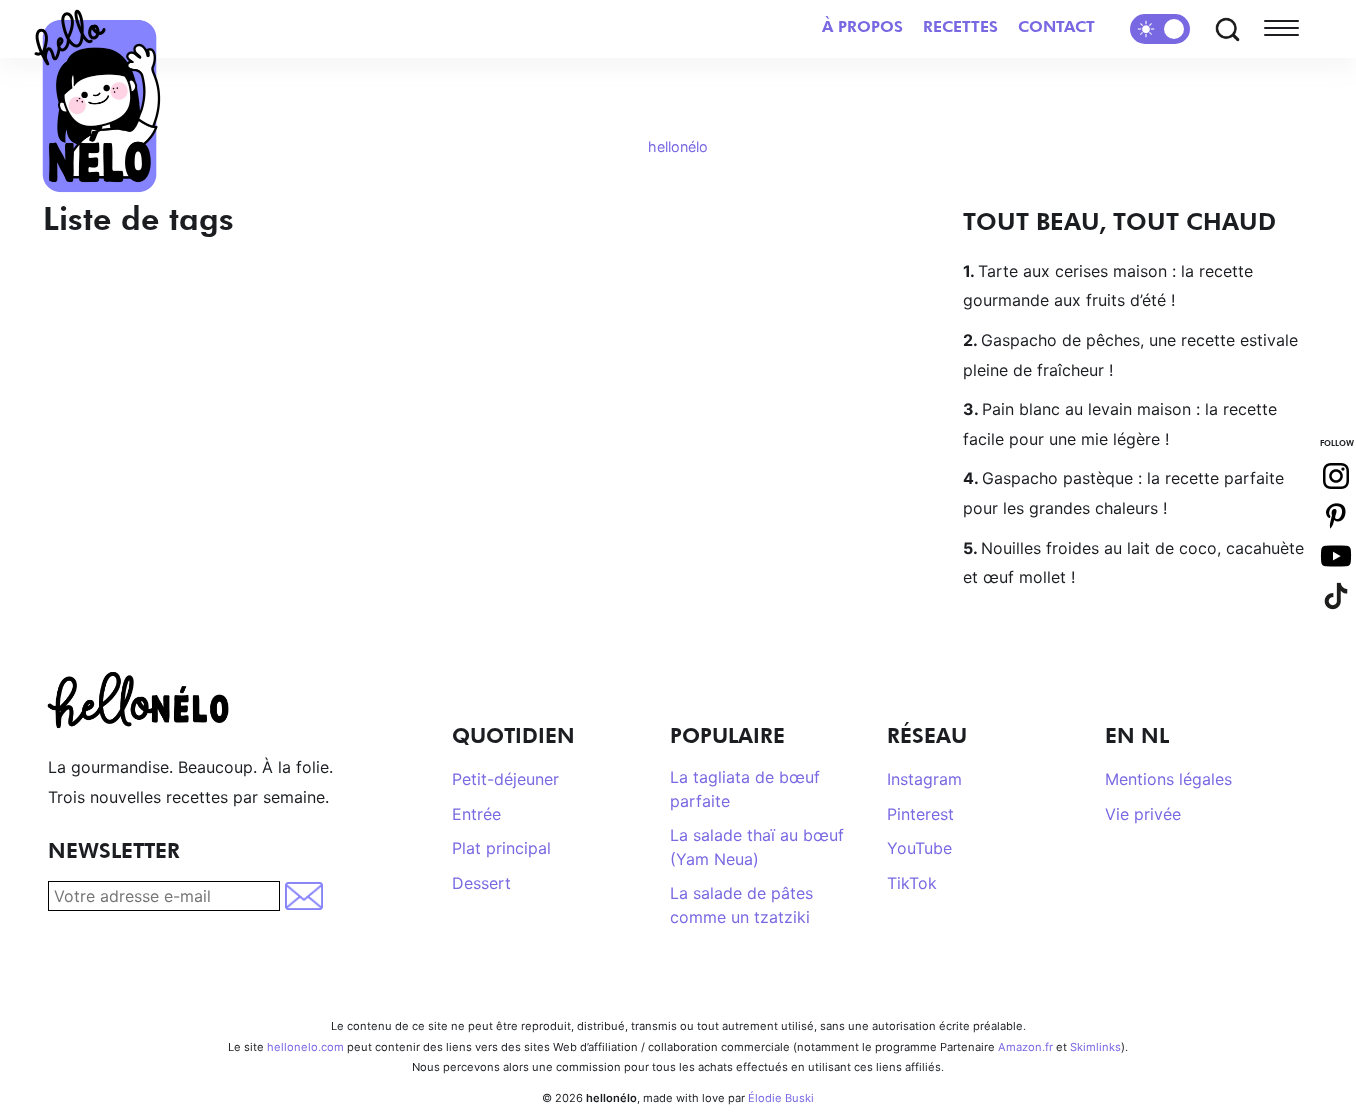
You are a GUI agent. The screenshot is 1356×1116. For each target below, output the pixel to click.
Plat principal (501, 848)
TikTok (912, 883)
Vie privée (1143, 814)
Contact (1056, 26)
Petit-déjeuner (505, 779)
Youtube (1336, 556)
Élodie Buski (781, 1098)
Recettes (960, 26)
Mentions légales (1168, 779)
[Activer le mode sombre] (1160, 29)
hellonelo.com (305, 1047)
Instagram (924, 779)
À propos (862, 26)
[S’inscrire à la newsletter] (305, 896)
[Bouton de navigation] (1286, 29)
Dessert (481, 883)
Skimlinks (1095, 1047)
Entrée (476, 814)
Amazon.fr (1025, 1047)
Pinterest (920, 814)
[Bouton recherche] (1227, 29)
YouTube (919, 848)
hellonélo (678, 146)
